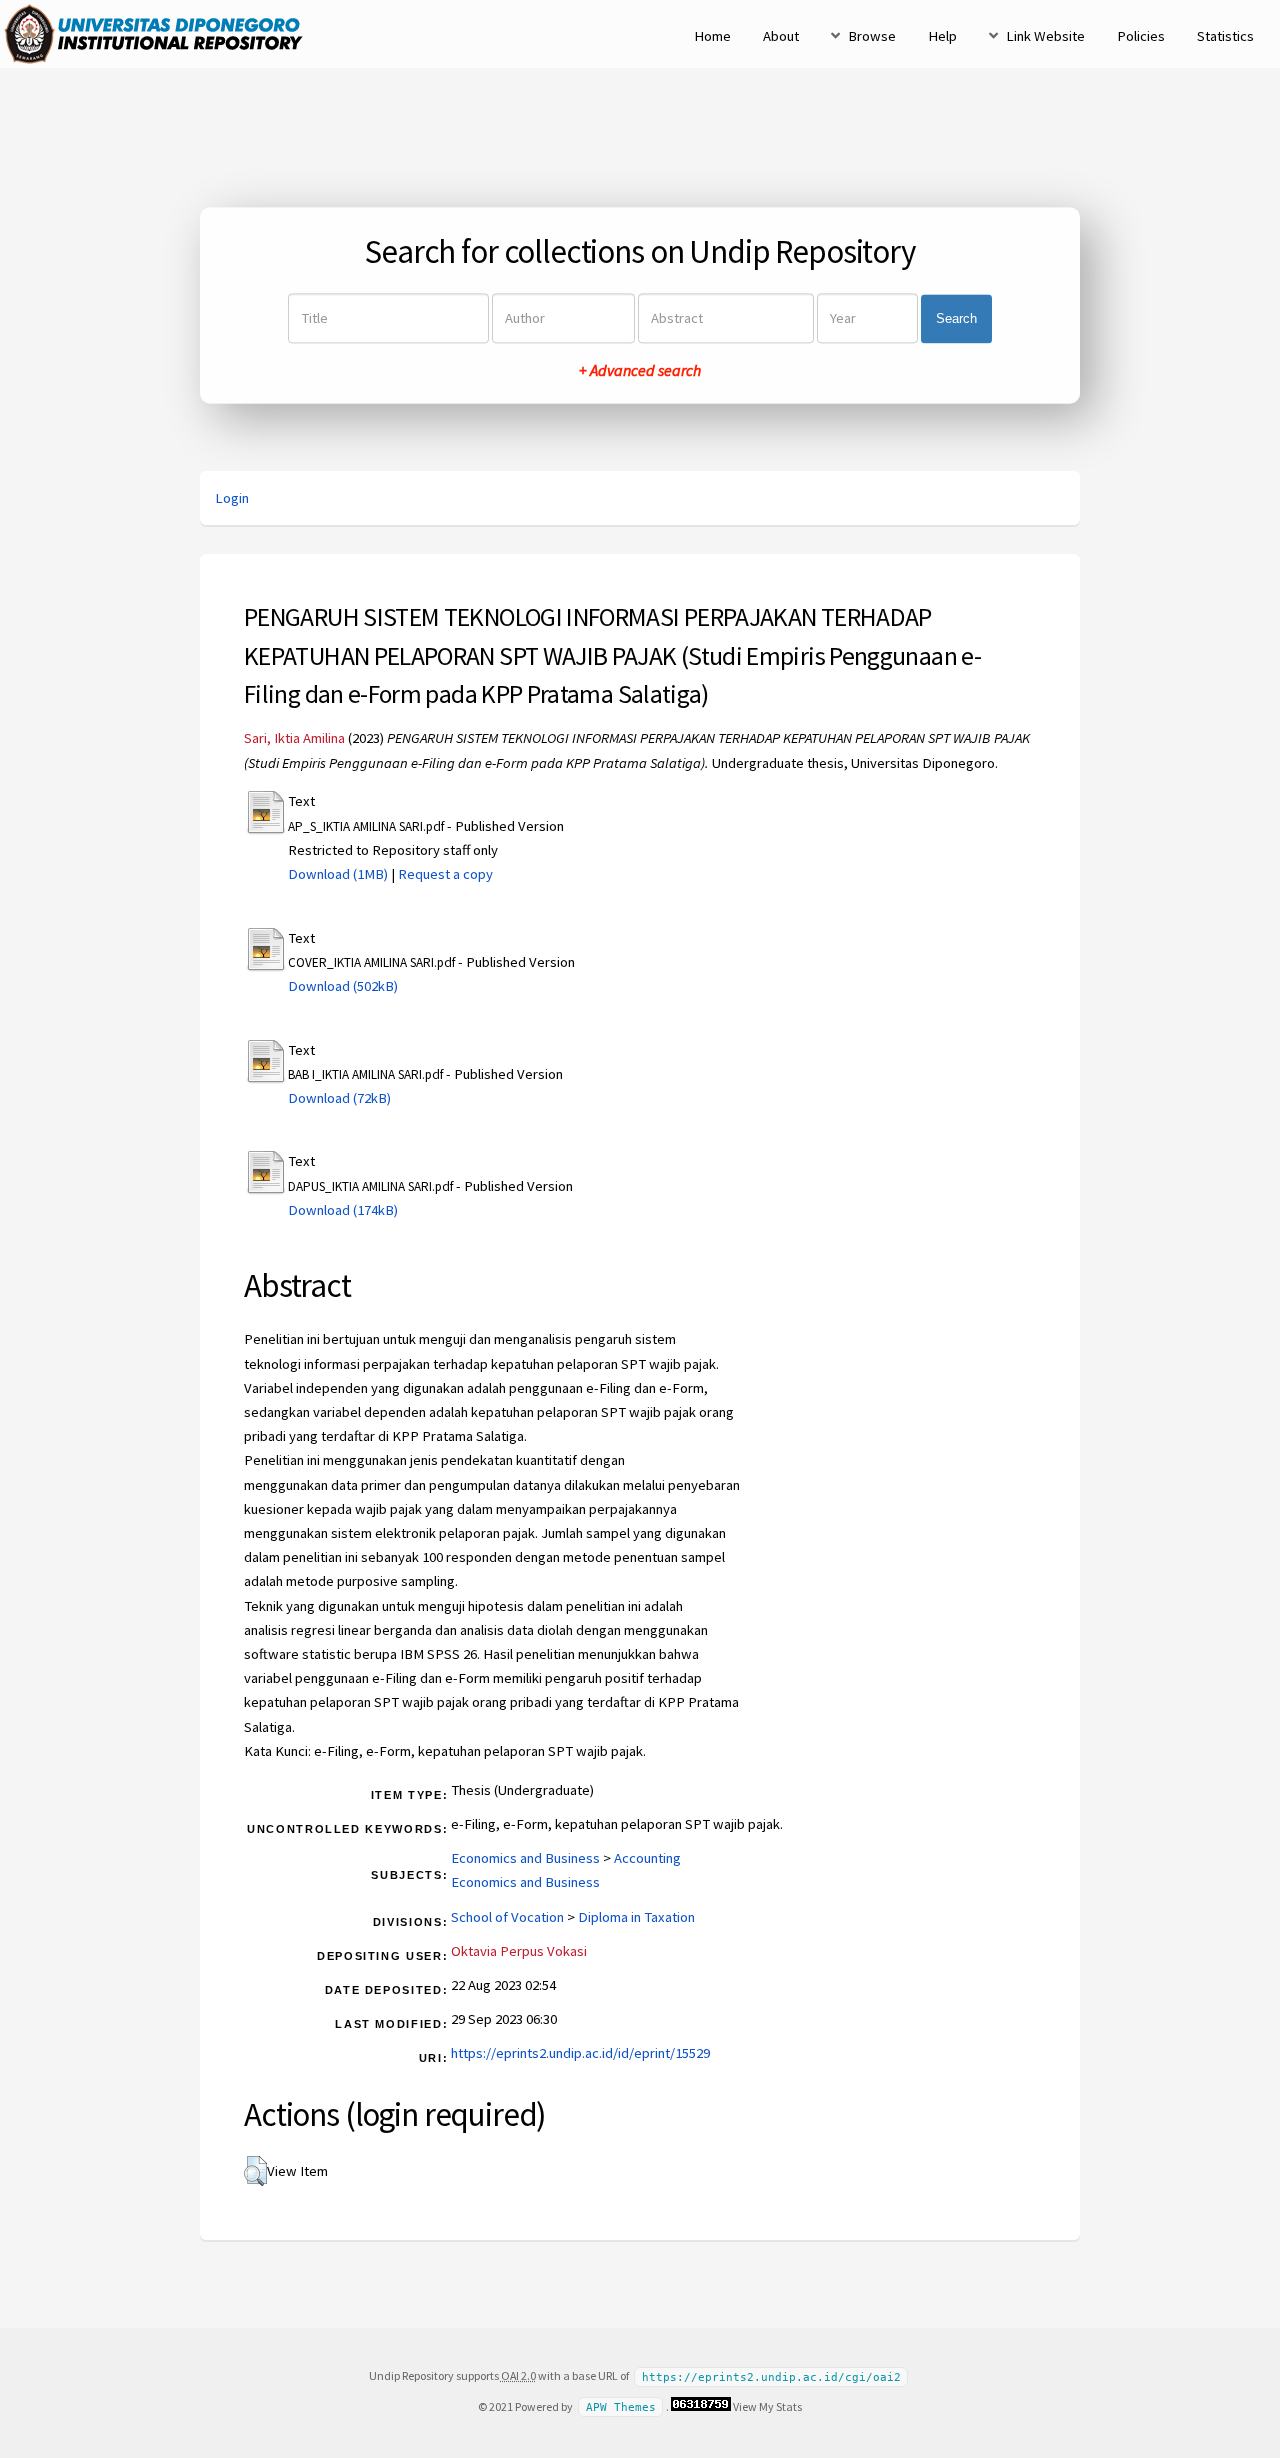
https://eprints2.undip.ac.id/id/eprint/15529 (580, 2053)
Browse (872, 36)
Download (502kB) (343, 986)
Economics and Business (525, 1858)
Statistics (1225, 36)
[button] (255, 2171)
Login (232, 498)
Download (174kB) (343, 1210)
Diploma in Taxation (636, 1917)
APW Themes (621, 2407)
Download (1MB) (338, 874)
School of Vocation (507, 1917)
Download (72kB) (339, 1098)
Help (942, 36)
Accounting (647, 1858)
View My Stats (767, 2406)
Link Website (1045, 36)
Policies (1141, 36)
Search (956, 318)
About (781, 36)
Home (712, 36)
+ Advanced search (640, 371)
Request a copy (445, 874)
